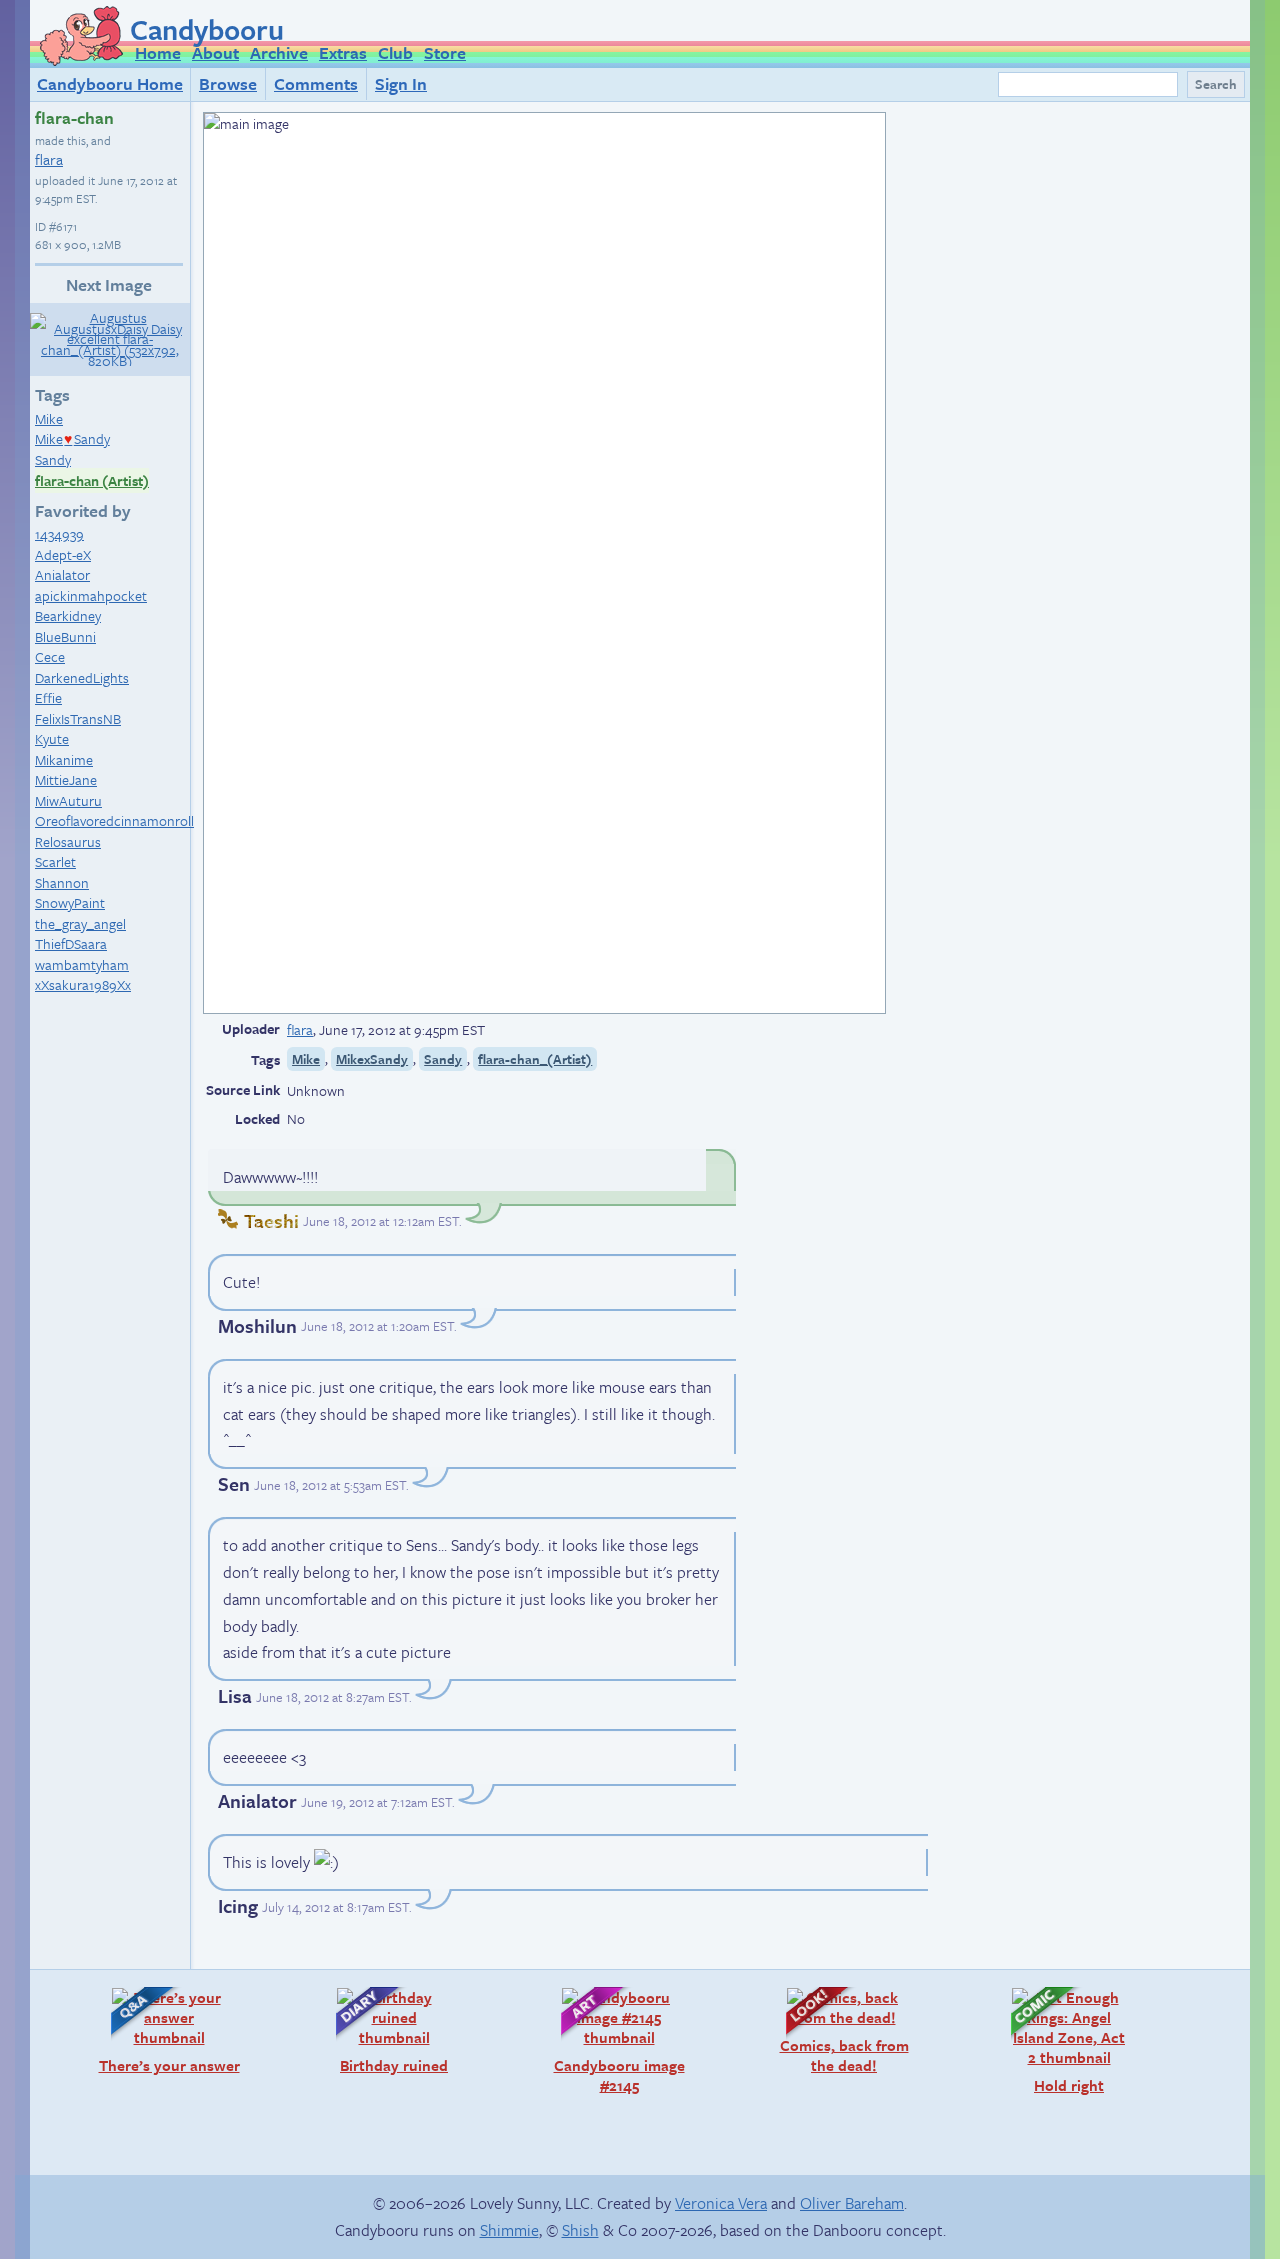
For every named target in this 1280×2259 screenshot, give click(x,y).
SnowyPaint (70, 902)
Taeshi (271, 1220)
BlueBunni (65, 636)
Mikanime (64, 759)
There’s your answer (165, 2030)
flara (49, 159)
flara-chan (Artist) (92, 480)
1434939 (59, 533)
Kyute (52, 738)
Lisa (235, 1695)
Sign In (401, 83)
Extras (343, 52)
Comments (316, 83)
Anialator (62, 574)
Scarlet (55, 861)
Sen (234, 1483)
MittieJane (66, 779)
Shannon (62, 882)
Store (445, 52)
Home (158, 52)
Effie (48, 697)
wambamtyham (82, 964)
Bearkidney (68, 615)
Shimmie (509, 2230)
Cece (50, 656)
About (215, 52)
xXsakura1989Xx (83, 984)
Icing (238, 1905)
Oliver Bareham (852, 2203)
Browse (228, 83)
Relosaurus (68, 841)
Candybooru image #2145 (613, 2040)
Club (395, 52)
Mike (49, 418)
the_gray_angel (80, 923)
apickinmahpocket (91, 595)
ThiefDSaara (71, 943)
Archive (279, 52)
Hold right (1047, 2040)
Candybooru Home (110, 83)
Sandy (53, 459)
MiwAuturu (68, 800)
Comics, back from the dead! (837, 2030)
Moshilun (257, 1325)
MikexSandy (372, 1059)
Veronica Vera (721, 2203)
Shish (580, 2230)
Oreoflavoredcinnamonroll (114, 820)
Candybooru (207, 29)
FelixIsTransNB (78, 718)
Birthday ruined (382, 2030)
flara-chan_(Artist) (535, 1059)
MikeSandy (72, 438)
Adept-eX (63, 554)
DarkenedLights (82, 677)
